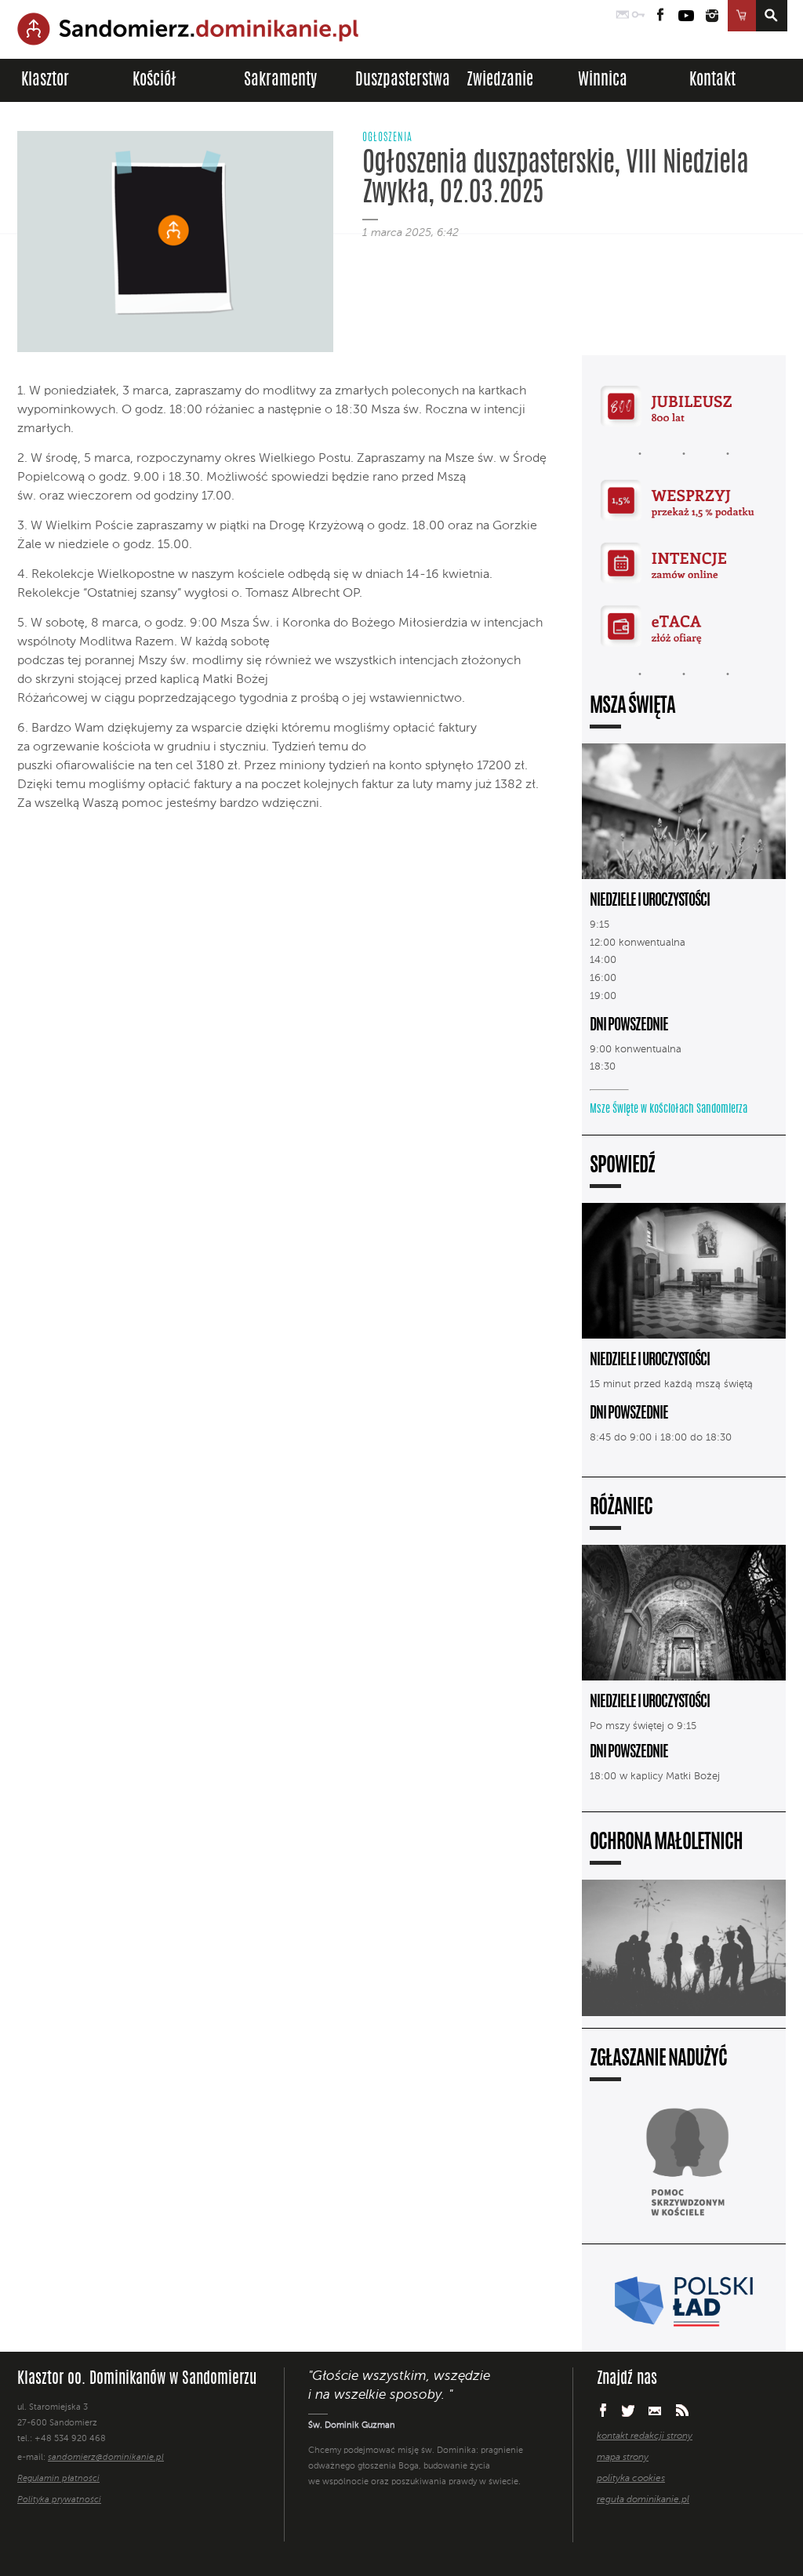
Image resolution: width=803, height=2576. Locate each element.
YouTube (686, 16)
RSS (682, 2410)
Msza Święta (632, 707)
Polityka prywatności (59, 2500)
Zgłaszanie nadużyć (658, 2060)
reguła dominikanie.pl (643, 2500)
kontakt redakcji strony (645, 2436)
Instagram (712, 16)
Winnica (603, 80)
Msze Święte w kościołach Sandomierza (669, 1110)
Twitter (628, 2411)
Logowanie (638, 16)
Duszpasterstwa (403, 80)
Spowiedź (622, 1166)
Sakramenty (280, 80)
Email (655, 2410)
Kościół (154, 80)
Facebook (661, 16)
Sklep (741, 16)
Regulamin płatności (58, 2479)
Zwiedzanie (500, 80)
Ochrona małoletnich (666, 1843)
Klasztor (45, 80)
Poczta (623, 16)
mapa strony (623, 2458)
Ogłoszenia (387, 138)
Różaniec (621, 1508)
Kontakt (712, 80)
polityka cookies (631, 2479)
